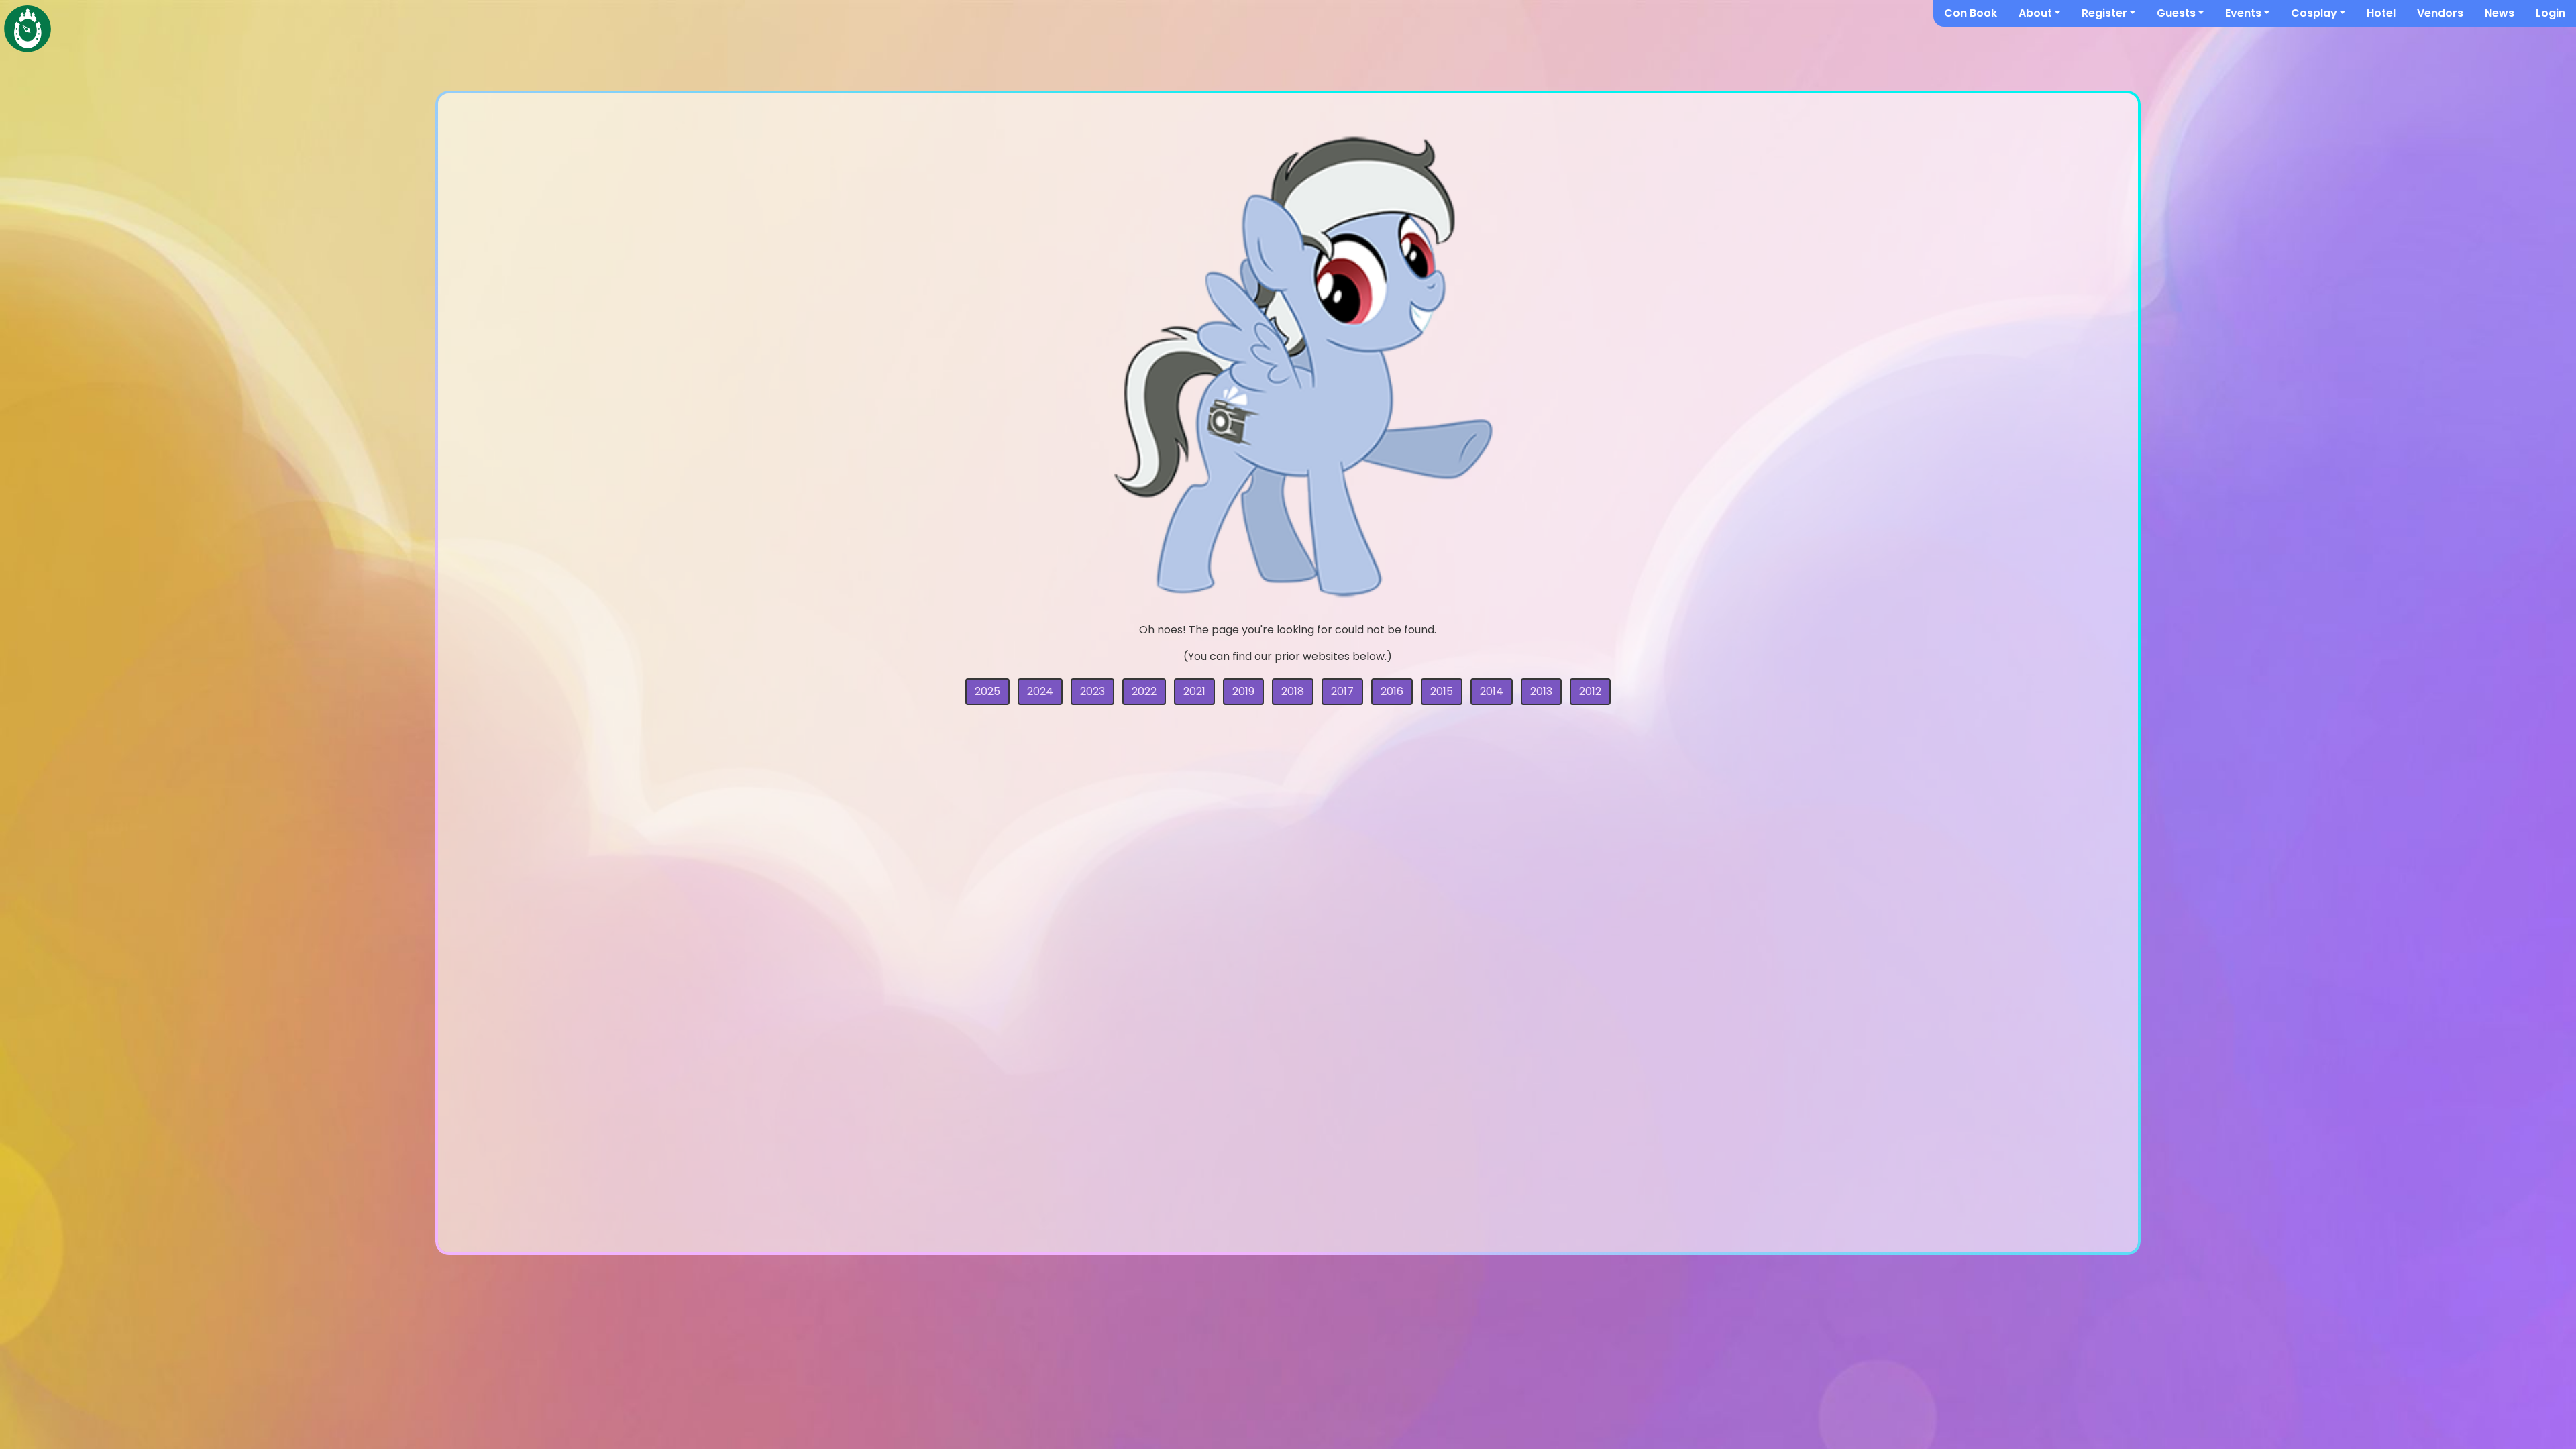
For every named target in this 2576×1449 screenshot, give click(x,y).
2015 (1442, 691)
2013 (1541, 691)
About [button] (2035, 13)
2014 (1492, 691)
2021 (1194, 691)
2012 (1590, 691)
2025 (987, 691)
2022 (1144, 691)
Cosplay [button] (2314, 13)
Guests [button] (2176, 13)
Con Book (1971, 13)
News (2500, 13)
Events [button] (2243, 13)
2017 (1342, 691)
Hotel (2381, 13)
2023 (1092, 691)
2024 (1040, 691)
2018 (1293, 691)
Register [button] (2104, 13)
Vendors (2440, 13)
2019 (1243, 691)
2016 (1392, 691)
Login (2551, 13)
